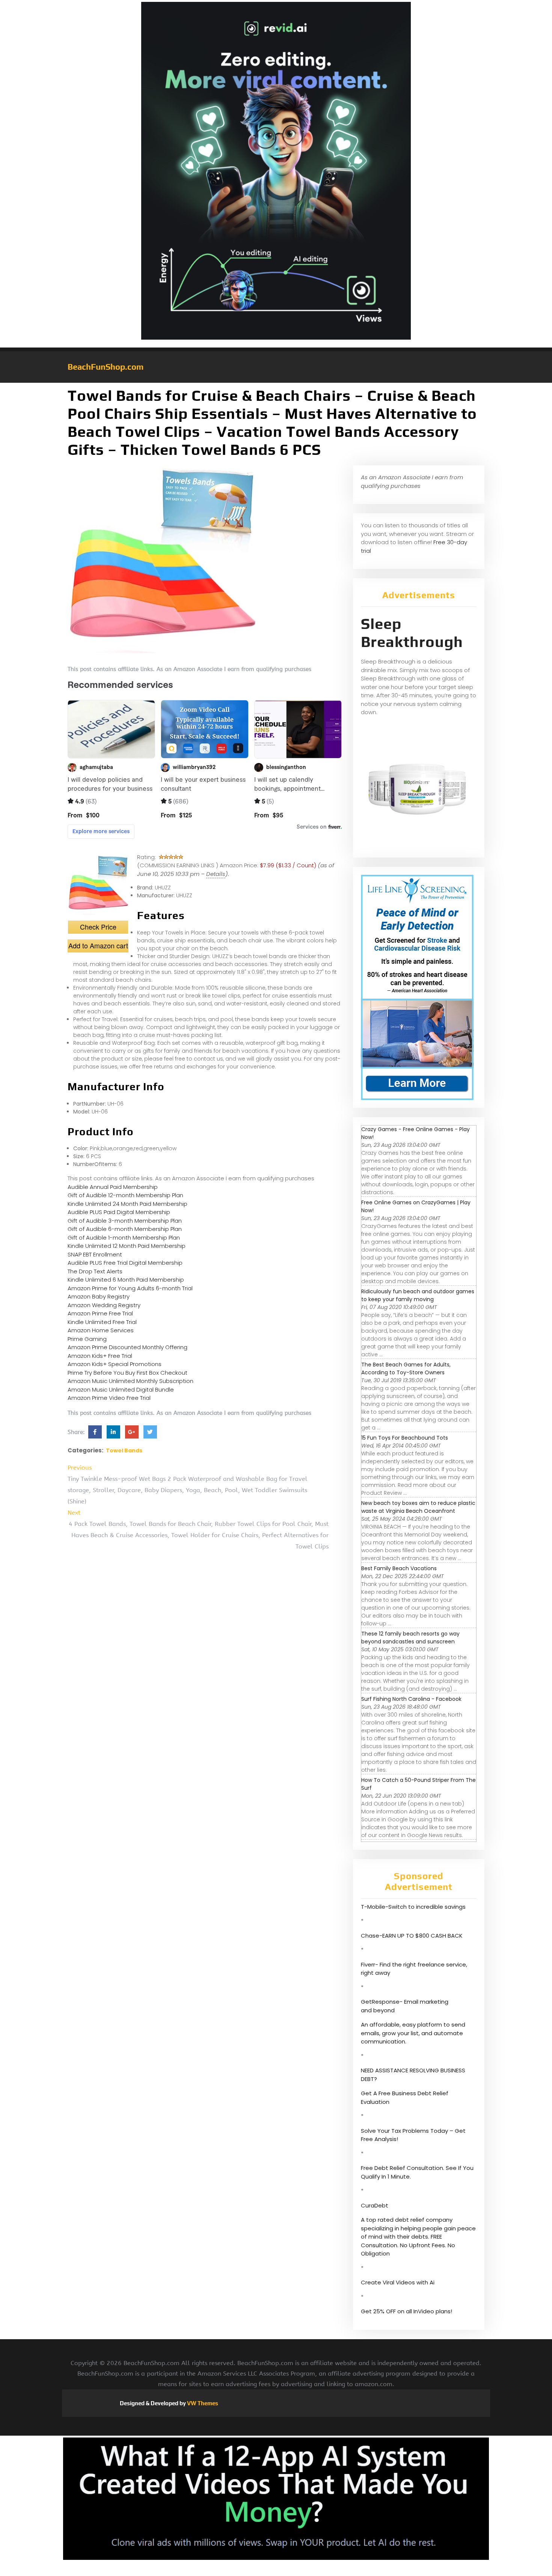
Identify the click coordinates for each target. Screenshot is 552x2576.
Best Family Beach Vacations (399, 1568)
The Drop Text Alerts (95, 1271)
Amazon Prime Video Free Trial (109, 1398)
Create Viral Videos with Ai (398, 2282)
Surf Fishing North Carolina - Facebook (411, 1699)
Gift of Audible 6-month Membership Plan (125, 1229)
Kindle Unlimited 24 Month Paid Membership (127, 1204)
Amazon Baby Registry (99, 1296)
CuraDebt (375, 2205)
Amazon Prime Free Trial (100, 1313)
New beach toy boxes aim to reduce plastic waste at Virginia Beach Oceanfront (418, 1507)
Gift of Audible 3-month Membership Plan (125, 1221)
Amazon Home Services (101, 1330)
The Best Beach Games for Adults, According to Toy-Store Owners (406, 1368)
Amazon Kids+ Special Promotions (115, 1364)
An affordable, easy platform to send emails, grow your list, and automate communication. (413, 2033)
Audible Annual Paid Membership (113, 1187)
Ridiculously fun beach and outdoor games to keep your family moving (418, 1295)
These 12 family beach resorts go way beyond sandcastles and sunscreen (410, 1638)
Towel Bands (124, 1451)
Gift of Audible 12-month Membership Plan (125, 1195)
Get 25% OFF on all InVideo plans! (406, 2311)
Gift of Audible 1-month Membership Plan (124, 1238)
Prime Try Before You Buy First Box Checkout (127, 1373)
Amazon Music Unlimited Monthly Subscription (130, 1381)
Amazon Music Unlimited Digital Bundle (121, 1390)
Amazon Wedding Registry (104, 1305)
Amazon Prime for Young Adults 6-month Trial (130, 1288)
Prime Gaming (87, 1339)
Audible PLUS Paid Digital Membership (119, 1212)
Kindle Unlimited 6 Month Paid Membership (126, 1280)
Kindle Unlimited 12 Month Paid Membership (127, 1246)
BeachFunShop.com (106, 367)
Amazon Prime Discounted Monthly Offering (127, 1347)
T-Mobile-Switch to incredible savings (414, 1907)
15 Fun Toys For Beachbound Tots (405, 1438)
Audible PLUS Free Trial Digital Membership (125, 1263)
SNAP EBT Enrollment (95, 1254)
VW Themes (202, 2403)
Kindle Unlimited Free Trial (102, 1322)
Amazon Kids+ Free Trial (100, 1356)
